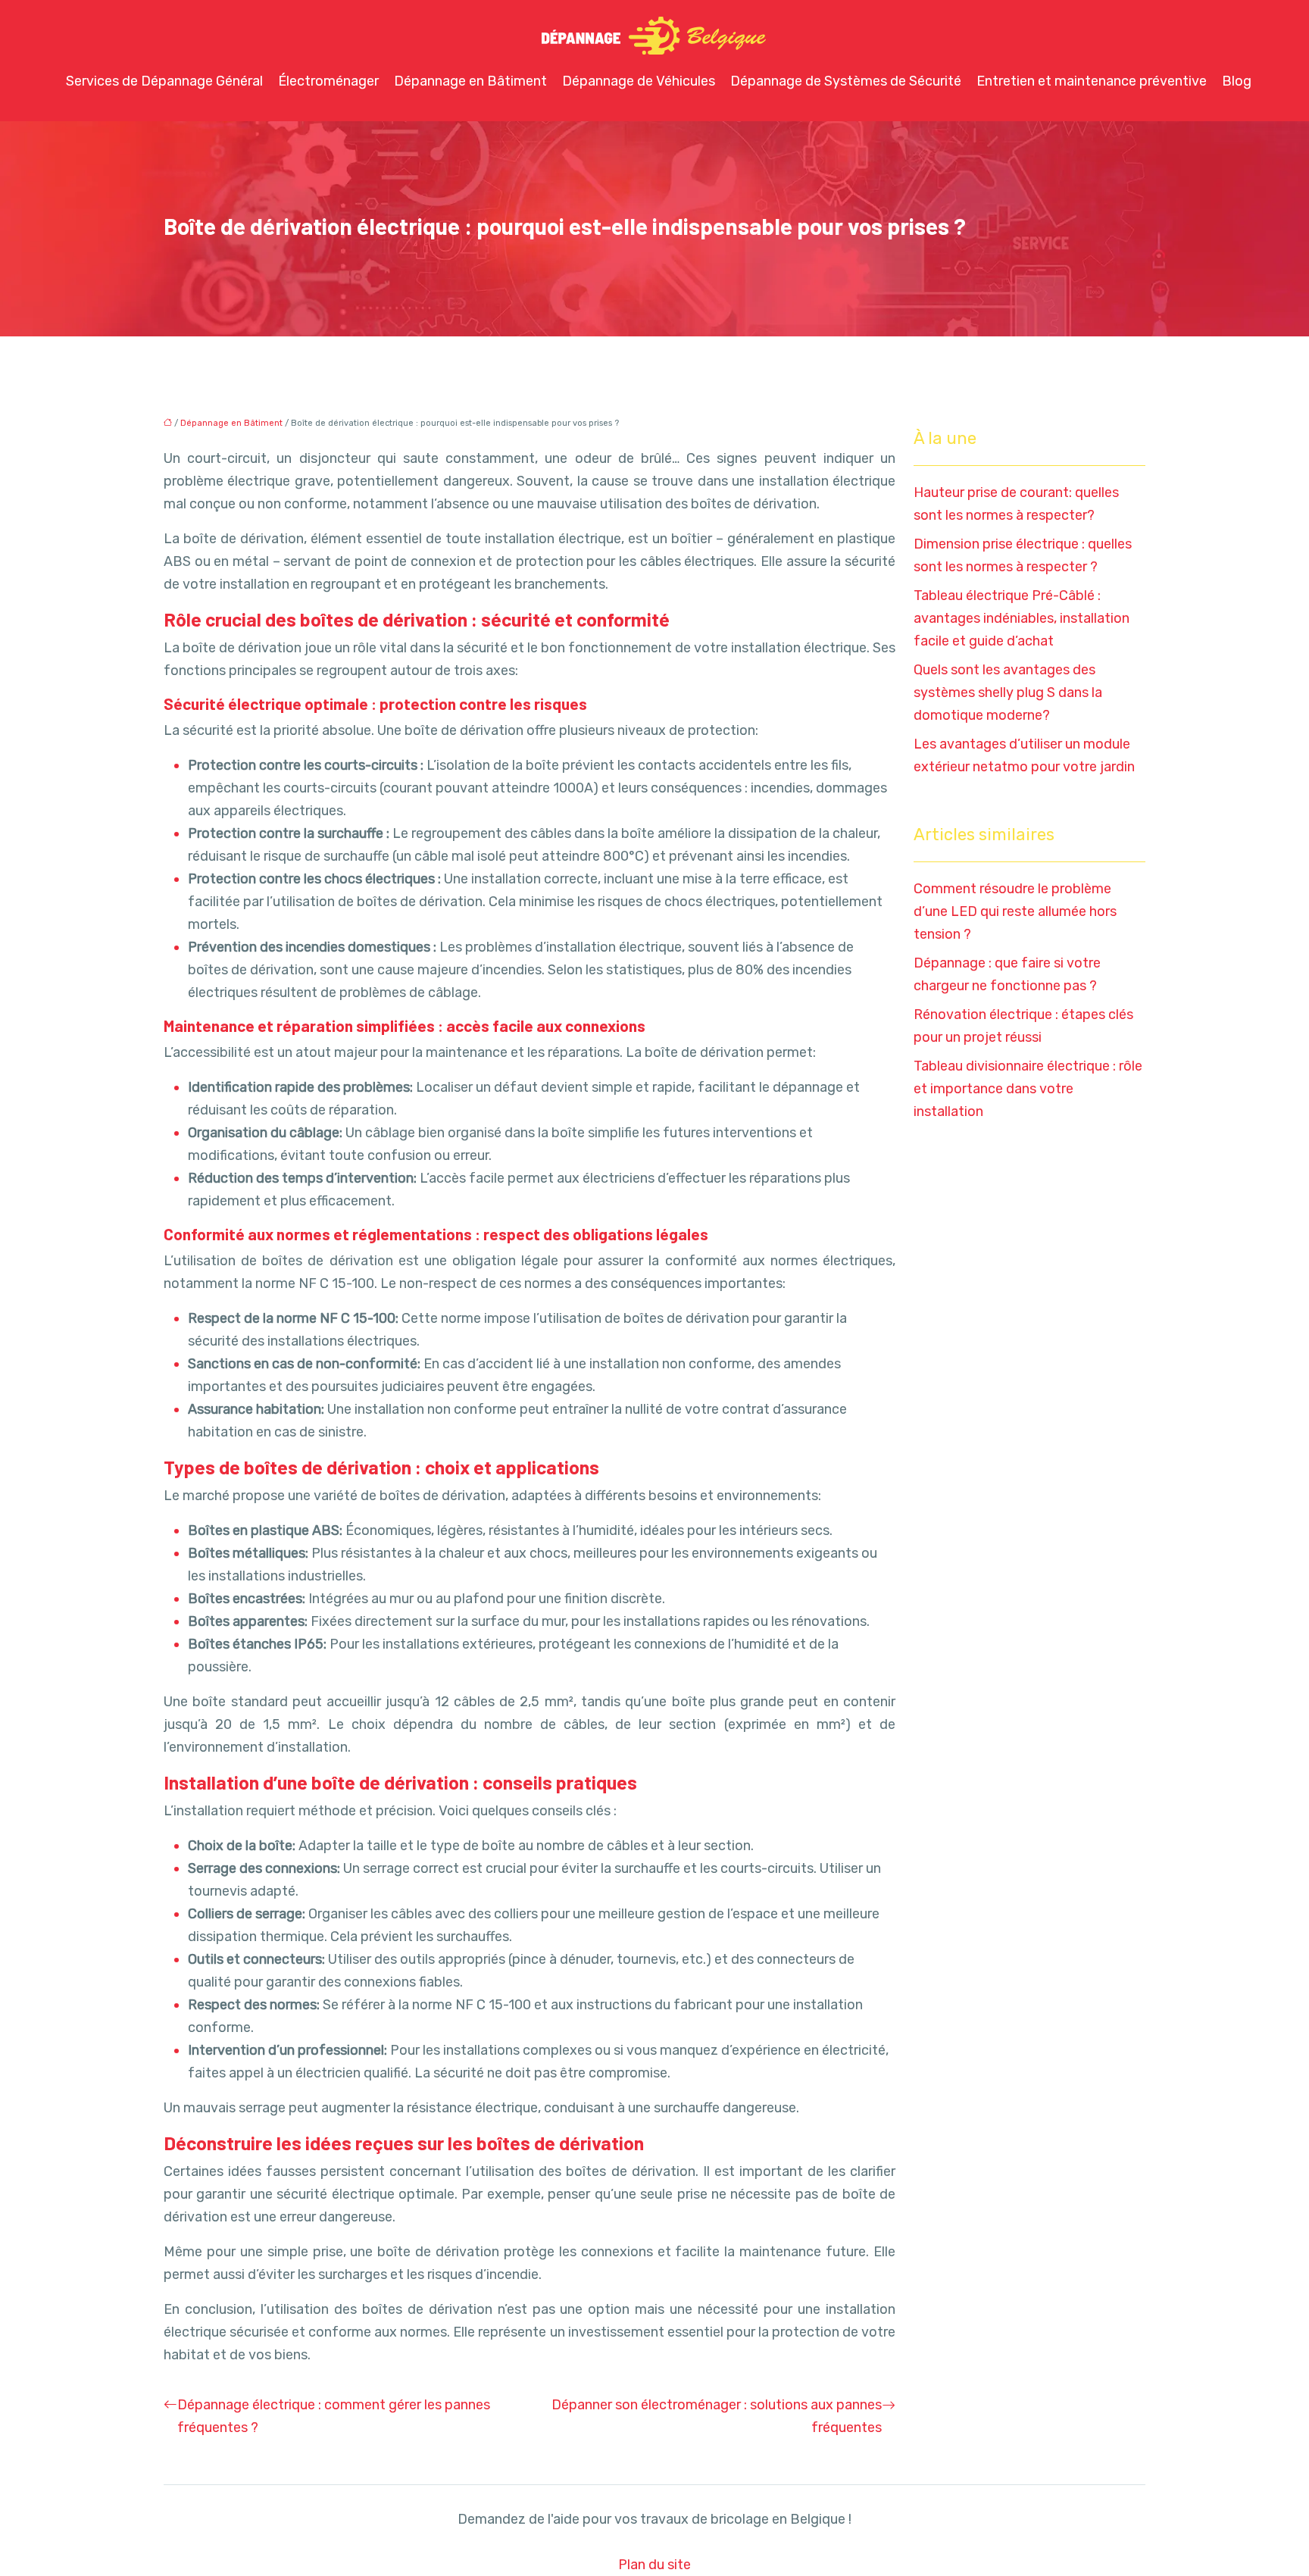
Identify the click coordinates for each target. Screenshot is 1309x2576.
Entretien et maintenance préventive (1092, 81)
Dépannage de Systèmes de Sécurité (846, 81)
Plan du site (654, 2565)
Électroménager (328, 81)
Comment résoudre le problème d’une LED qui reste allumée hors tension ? (1015, 911)
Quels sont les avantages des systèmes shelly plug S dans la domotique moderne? (1008, 692)
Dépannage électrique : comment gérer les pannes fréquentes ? (334, 2416)
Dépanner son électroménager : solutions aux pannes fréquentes (717, 2416)
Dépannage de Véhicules (639, 81)
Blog (1237, 81)
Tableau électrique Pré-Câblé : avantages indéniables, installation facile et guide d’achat (1022, 618)
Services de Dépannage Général (164, 81)
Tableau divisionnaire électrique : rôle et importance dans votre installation (1028, 1089)
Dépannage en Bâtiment (470, 81)
